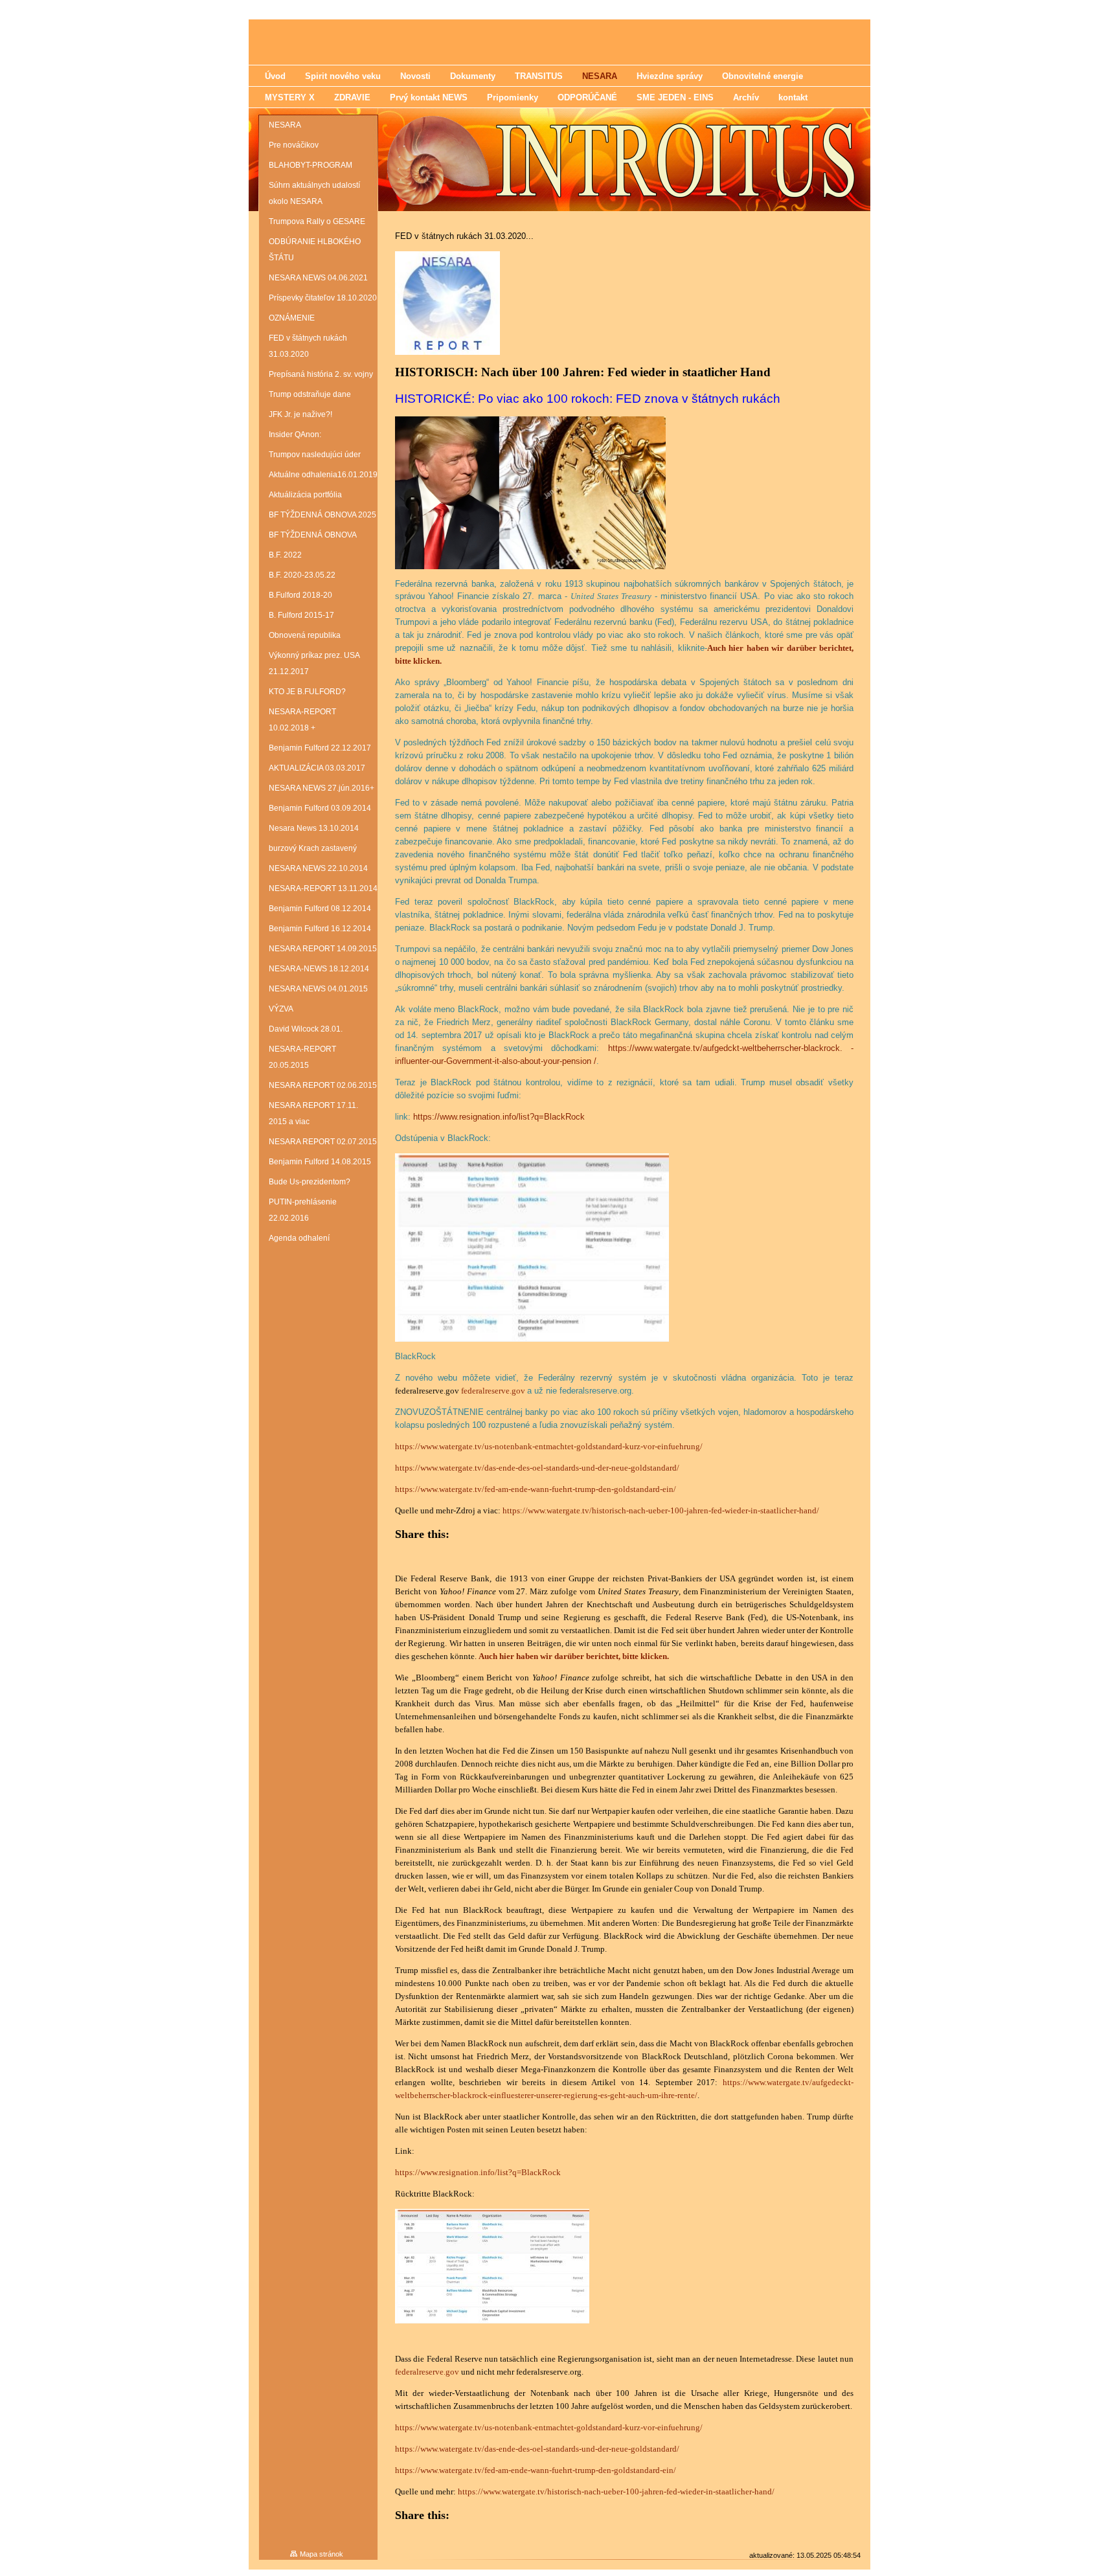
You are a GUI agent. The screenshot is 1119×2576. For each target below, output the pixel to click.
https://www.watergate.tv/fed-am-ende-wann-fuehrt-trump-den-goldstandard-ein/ (536, 1489)
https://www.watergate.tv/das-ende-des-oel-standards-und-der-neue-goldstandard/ (537, 1468)
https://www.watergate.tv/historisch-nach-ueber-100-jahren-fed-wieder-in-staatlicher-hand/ (661, 1510)
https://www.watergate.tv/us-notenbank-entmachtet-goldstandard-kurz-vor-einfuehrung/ (549, 1446)
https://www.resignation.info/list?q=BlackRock (499, 1117)
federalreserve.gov (493, 1391)
